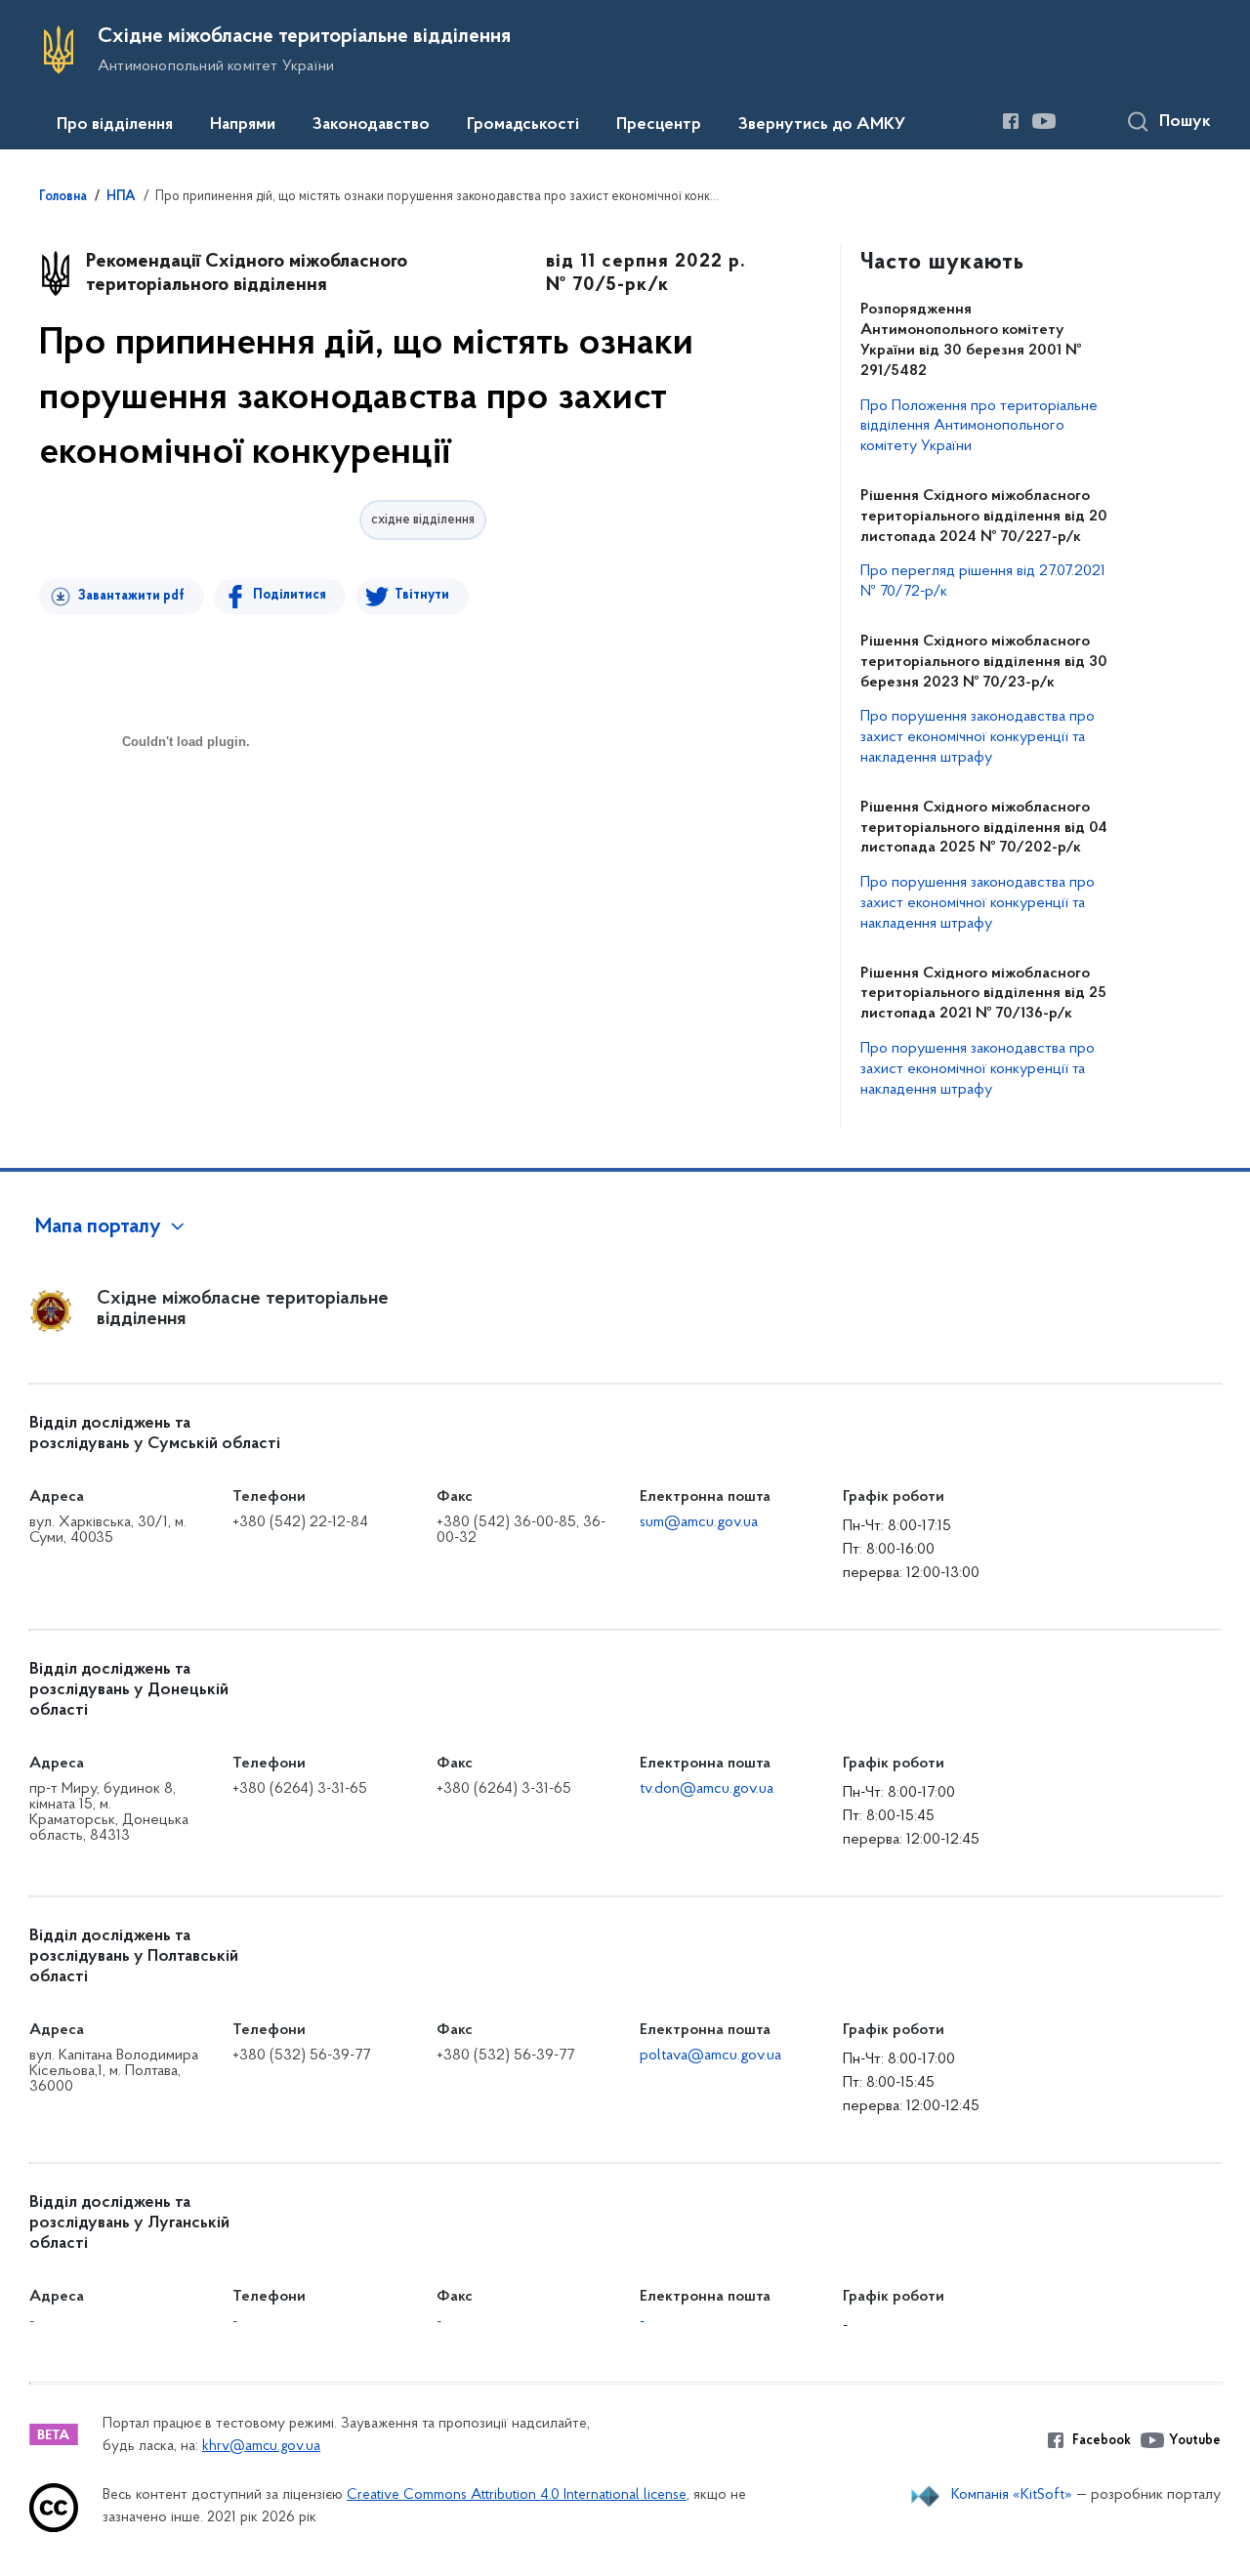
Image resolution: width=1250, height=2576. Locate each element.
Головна (63, 197)
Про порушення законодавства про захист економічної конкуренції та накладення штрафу (978, 737)
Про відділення (115, 125)
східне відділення (423, 520)
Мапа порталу (98, 1227)
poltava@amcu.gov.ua (710, 2056)
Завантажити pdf (131, 596)
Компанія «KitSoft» (1012, 2495)
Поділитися (290, 595)
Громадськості (523, 125)
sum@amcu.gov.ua (699, 1522)
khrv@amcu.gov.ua (261, 2447)
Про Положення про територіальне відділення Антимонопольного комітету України (979, 427)
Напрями (243, 125)
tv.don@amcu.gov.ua (707, 1789)
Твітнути (422, 595)
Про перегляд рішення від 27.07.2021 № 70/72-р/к (983, 582)
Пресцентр (659, 125)
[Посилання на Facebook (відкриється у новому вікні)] (1011, 121)
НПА (121, 197)
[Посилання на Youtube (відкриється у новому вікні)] (1044, 121)
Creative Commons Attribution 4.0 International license (517, 2495)
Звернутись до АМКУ (822, 125)
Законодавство (371, 125)
